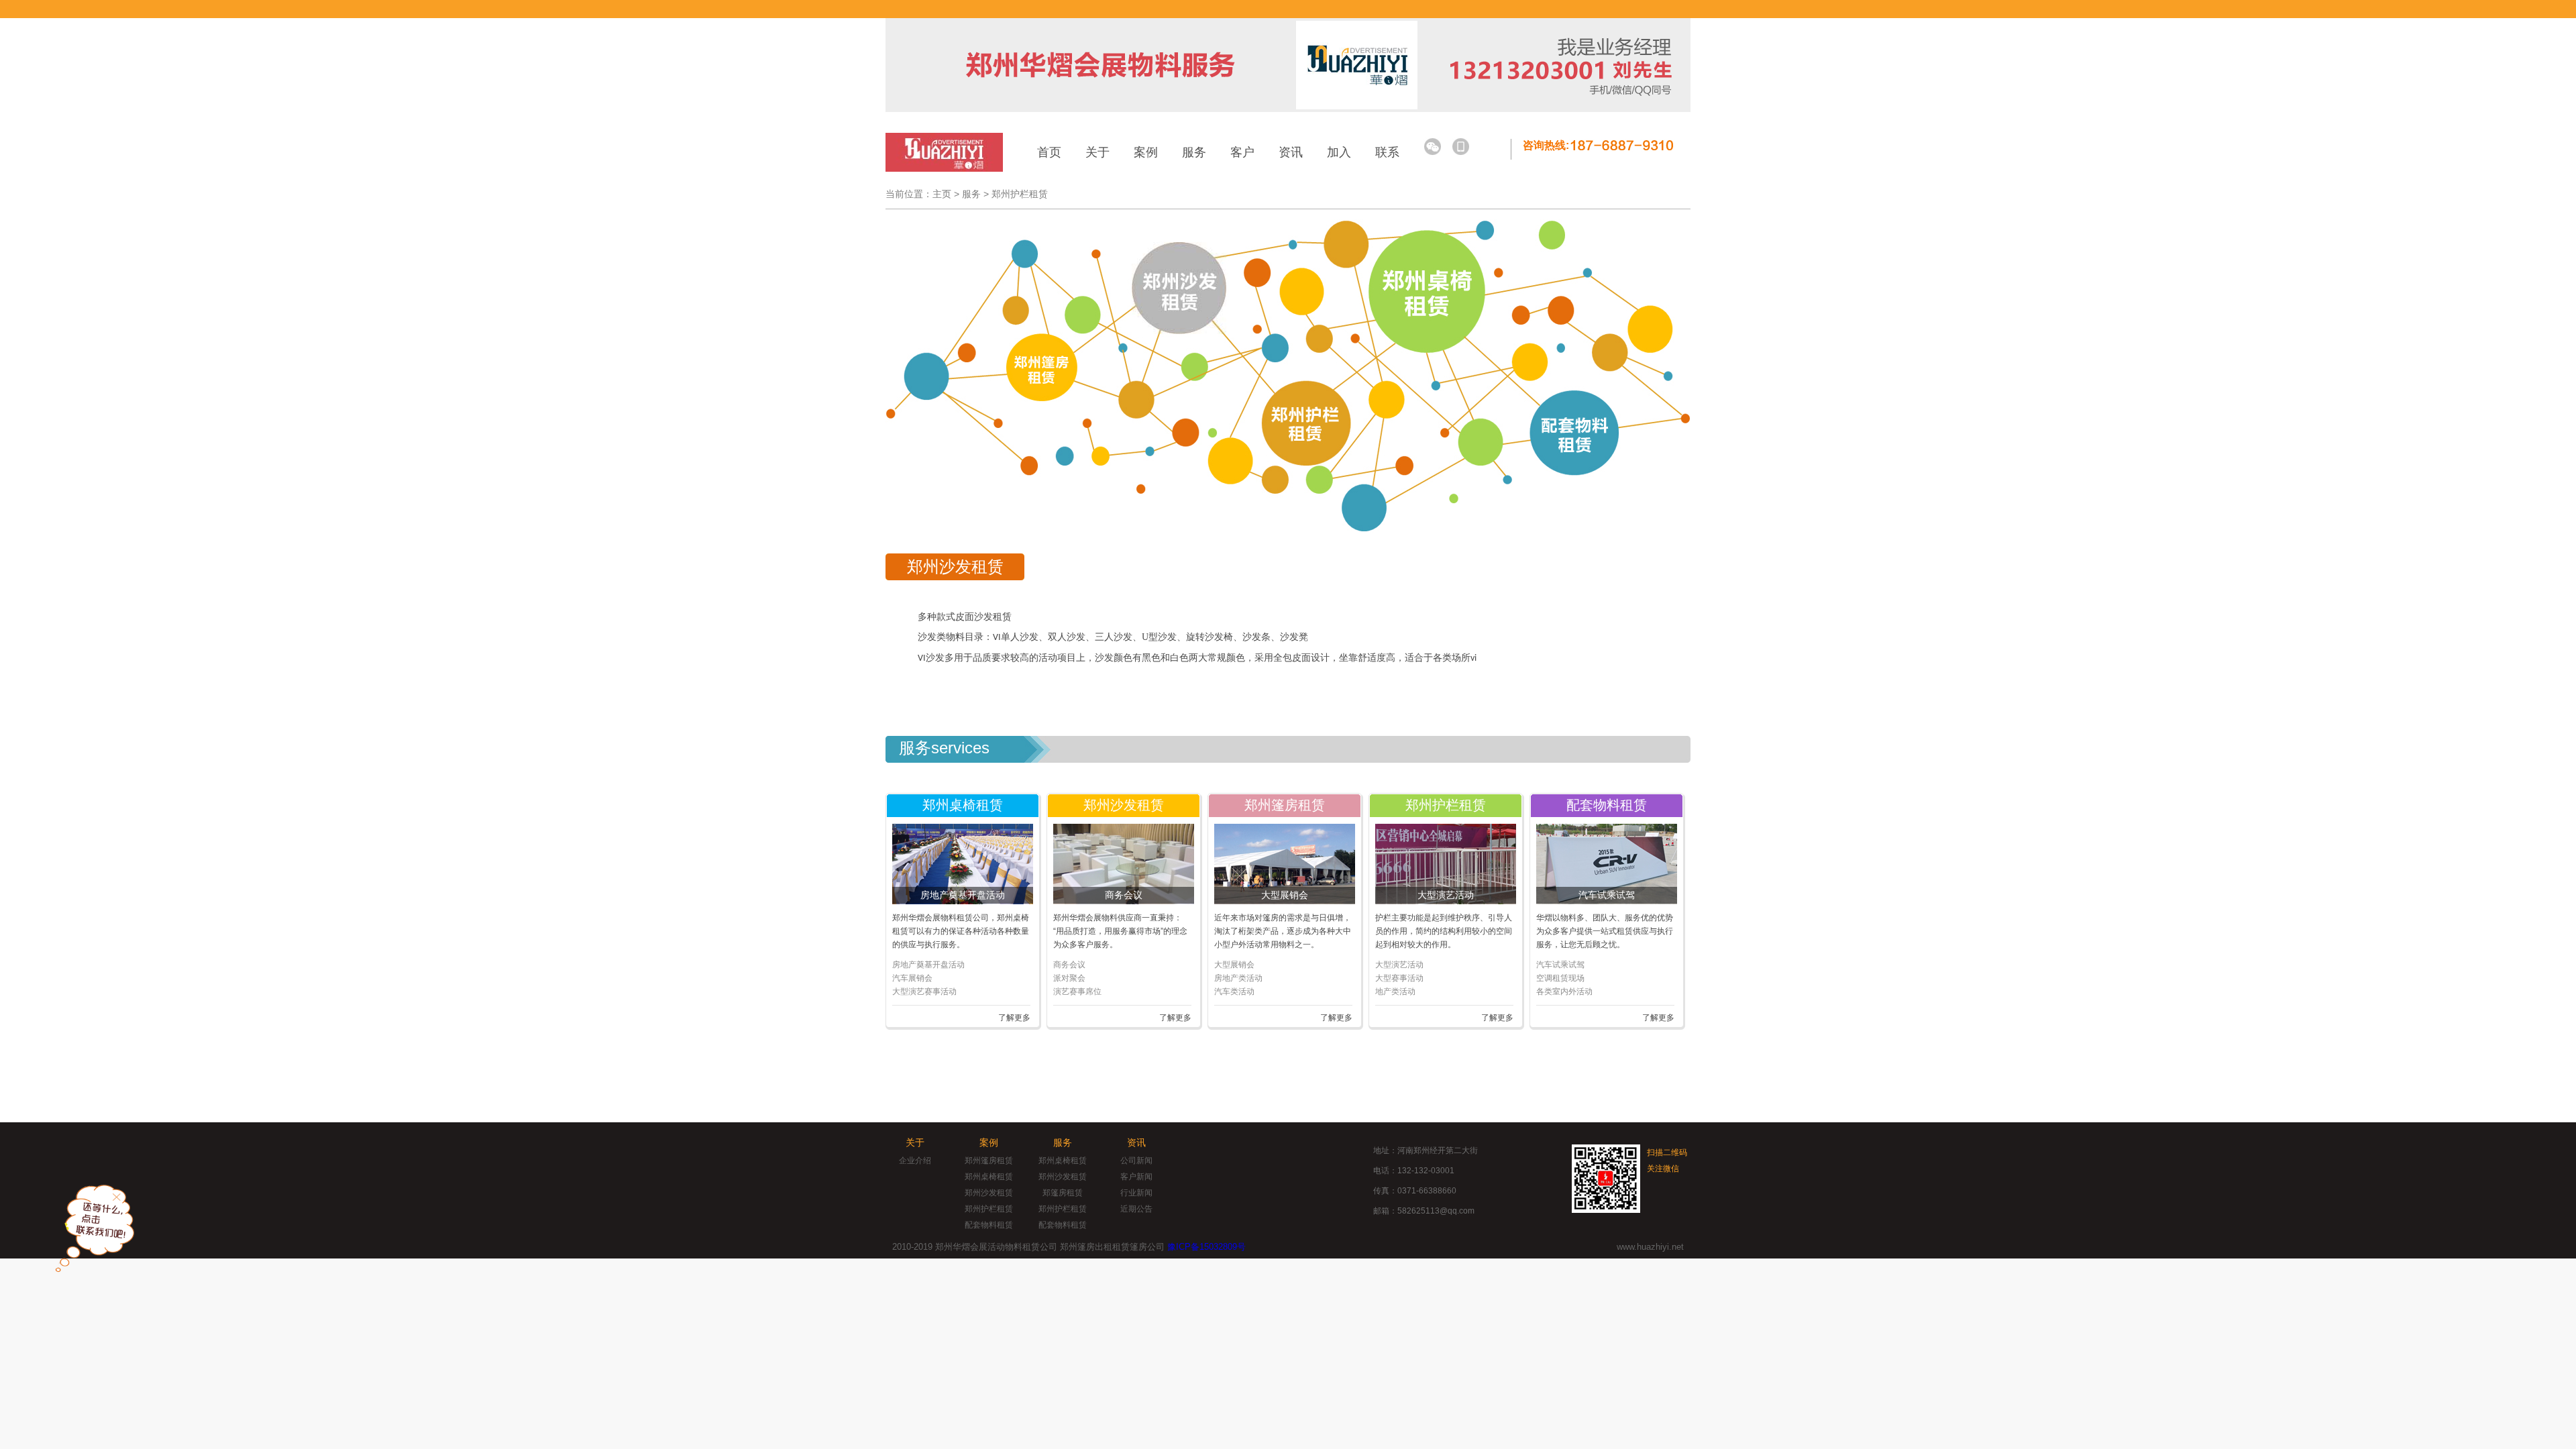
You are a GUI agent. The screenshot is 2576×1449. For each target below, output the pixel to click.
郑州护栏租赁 (1020, 194)
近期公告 (1136, 1209)
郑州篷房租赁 (989, 1161)
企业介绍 (915, 1161)
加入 (1339, 152)
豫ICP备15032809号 (1206, 1247)
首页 (1049, 152)
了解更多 (1014, 1018)
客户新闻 (1136, 1177)
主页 (942, 194)
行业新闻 (1136, 1193)
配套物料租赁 (989, 1225)
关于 (1097, 152)
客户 (1242, 152)
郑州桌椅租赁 (989, 1177)
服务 (1194, 152)
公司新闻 (1136, 1161)
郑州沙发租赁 (989, 1193)
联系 (1387, 152)
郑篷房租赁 (1063, 1193)
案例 (1146, 152)
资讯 (1291, 152)
